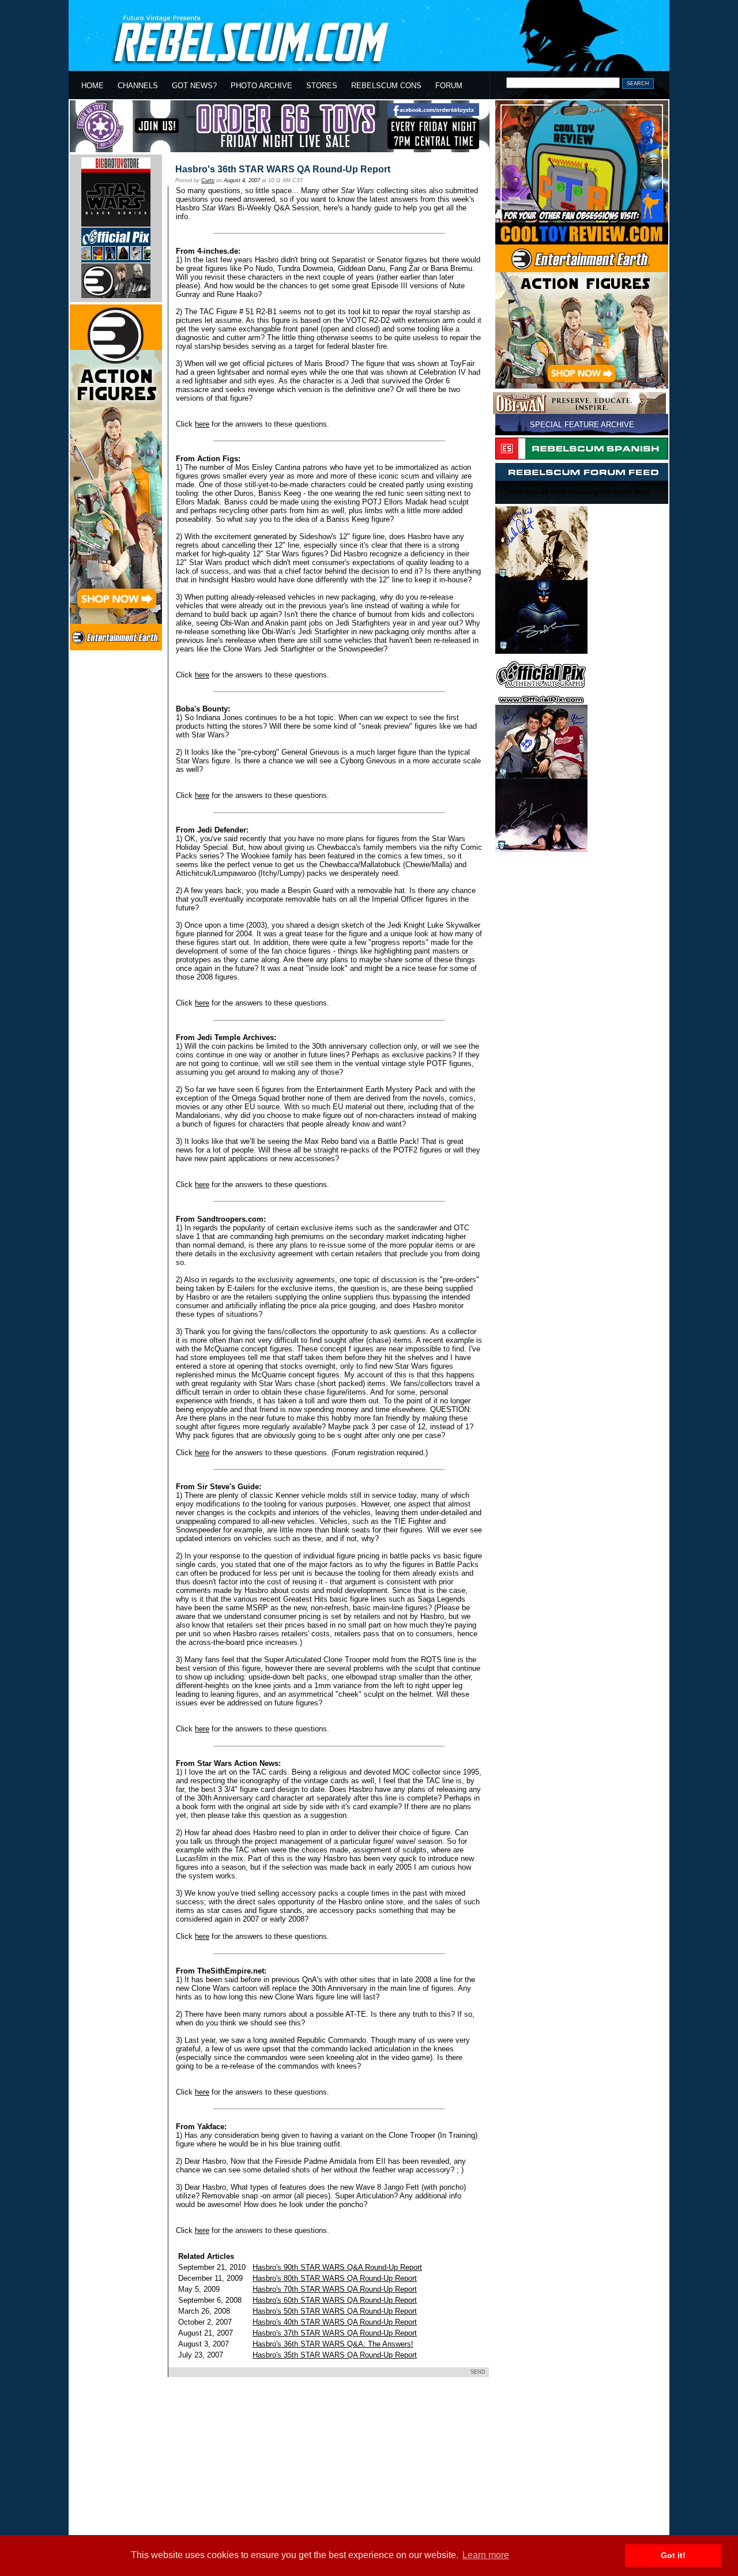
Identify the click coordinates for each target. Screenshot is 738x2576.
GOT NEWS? (194, 86)
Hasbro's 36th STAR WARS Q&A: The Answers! (333, 2344)
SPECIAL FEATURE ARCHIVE (582, 425)
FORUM (449, 86)
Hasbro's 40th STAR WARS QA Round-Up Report (335, 2322)
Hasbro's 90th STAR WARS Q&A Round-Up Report (337, 2267)
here (202, 424)
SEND (478, 2372)
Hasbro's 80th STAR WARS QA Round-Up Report (335, 2278)
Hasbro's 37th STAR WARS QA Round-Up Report (335, 2333)
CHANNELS (138, 86)
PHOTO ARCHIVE (261, 86)
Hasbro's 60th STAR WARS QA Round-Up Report (335, 2300)
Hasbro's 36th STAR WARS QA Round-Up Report (283, 169)
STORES (322, 86)
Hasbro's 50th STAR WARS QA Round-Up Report (335, 2311)
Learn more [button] (486, 2555)
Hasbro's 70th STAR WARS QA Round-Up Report (335, 2289)
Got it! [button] (673, 2555)
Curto (208, 180)
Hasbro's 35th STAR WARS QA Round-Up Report (335, 2355)
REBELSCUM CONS (386, 86)
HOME (93, 86)
